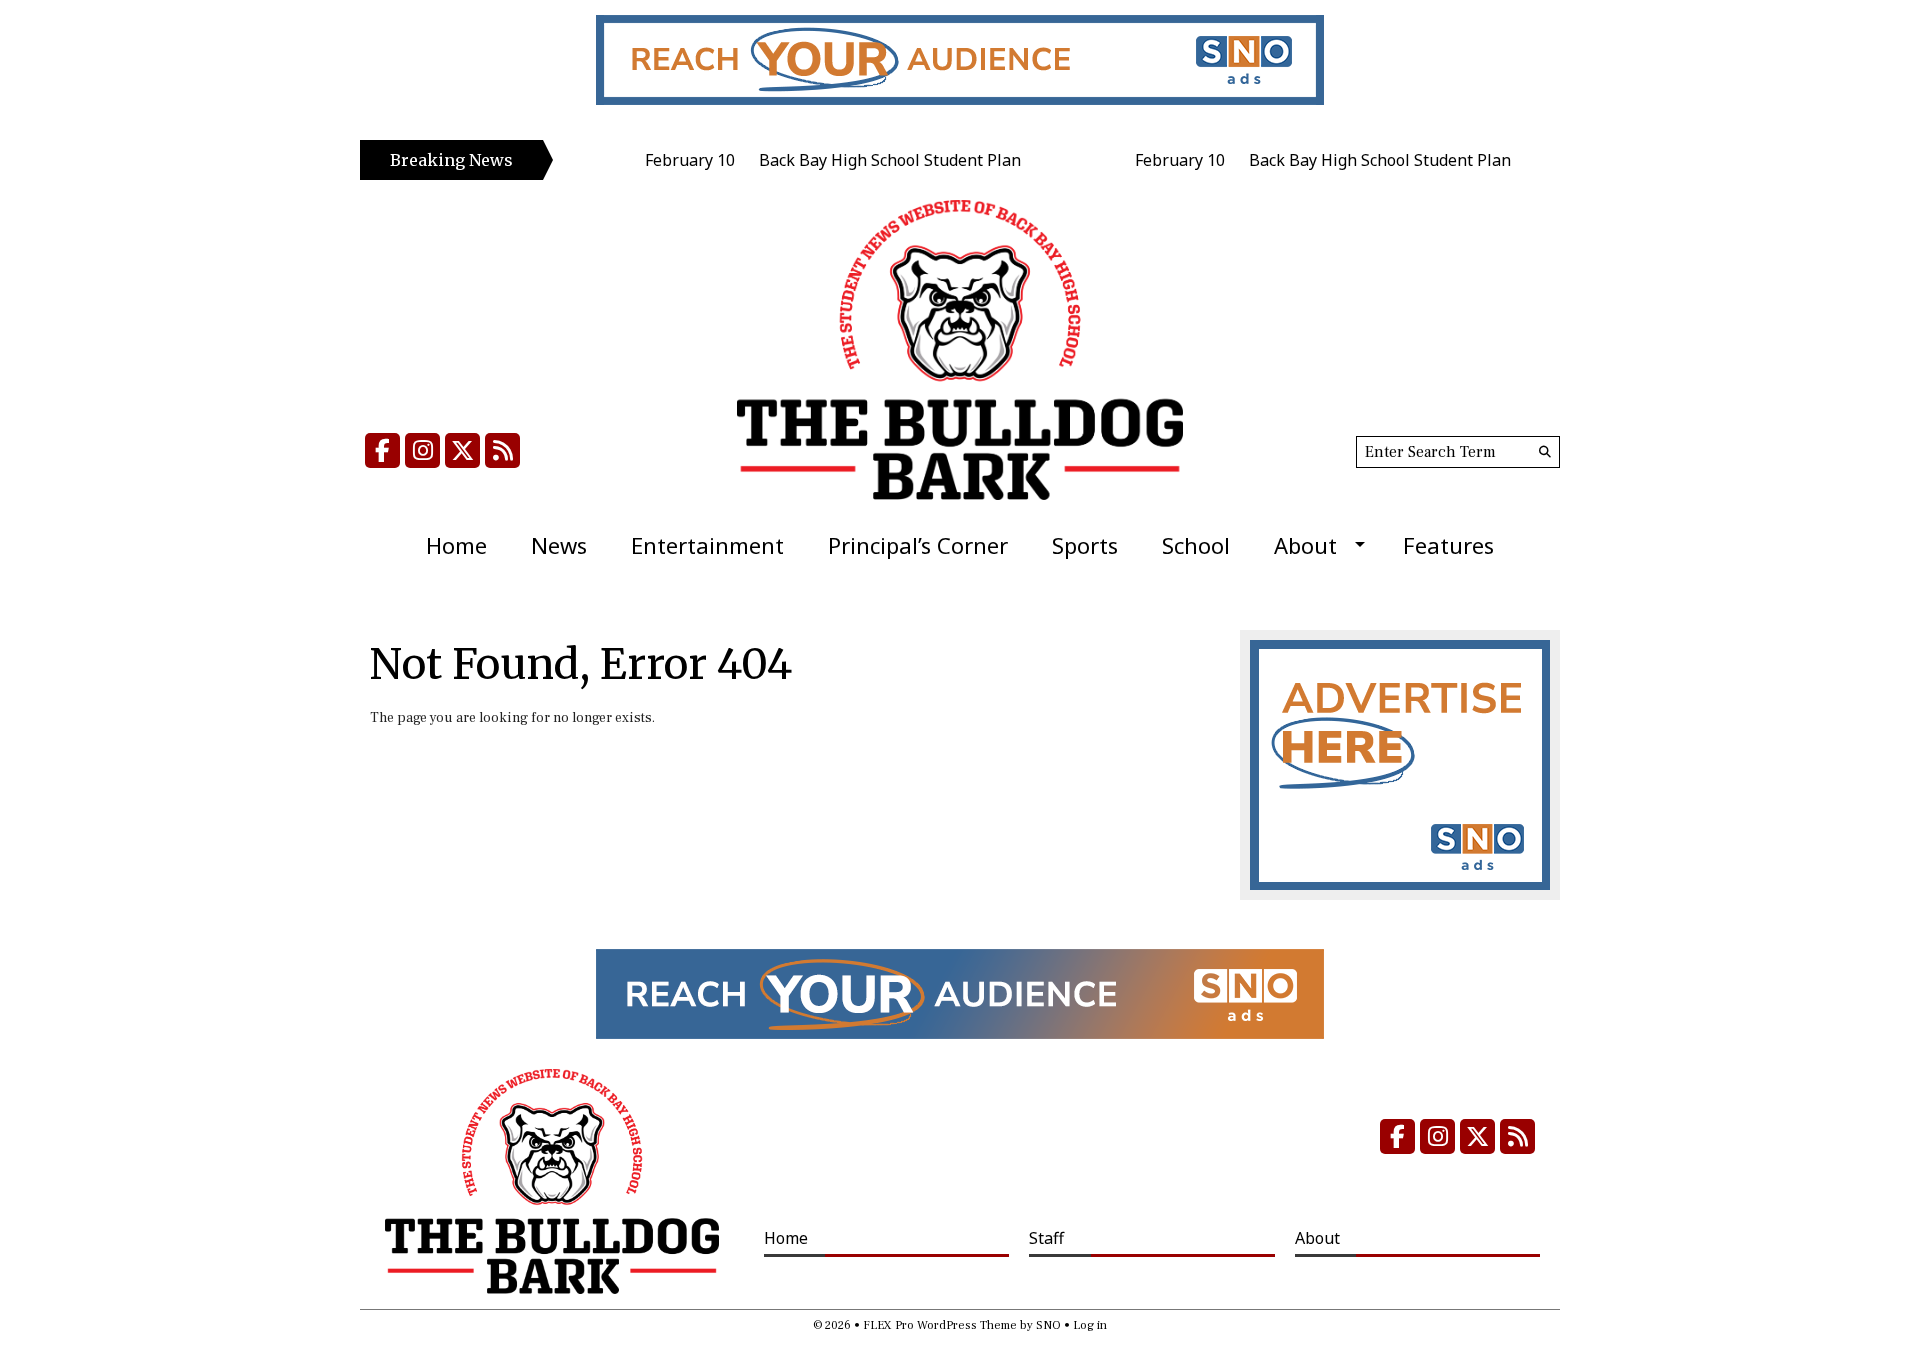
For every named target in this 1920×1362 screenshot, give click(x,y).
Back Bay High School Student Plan (845, 160)
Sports (1085, 545)
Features (1448, 545)
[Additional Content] (960, 60)
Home (456, 545)
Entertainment (707, 545)
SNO (1048, 1325)
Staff (1046, 1238)
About (1305, 545)
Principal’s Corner (918, 545)
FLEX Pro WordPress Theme (940, 1325)
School (1196, 545)
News (559, 545)
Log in (1090, 1325)
